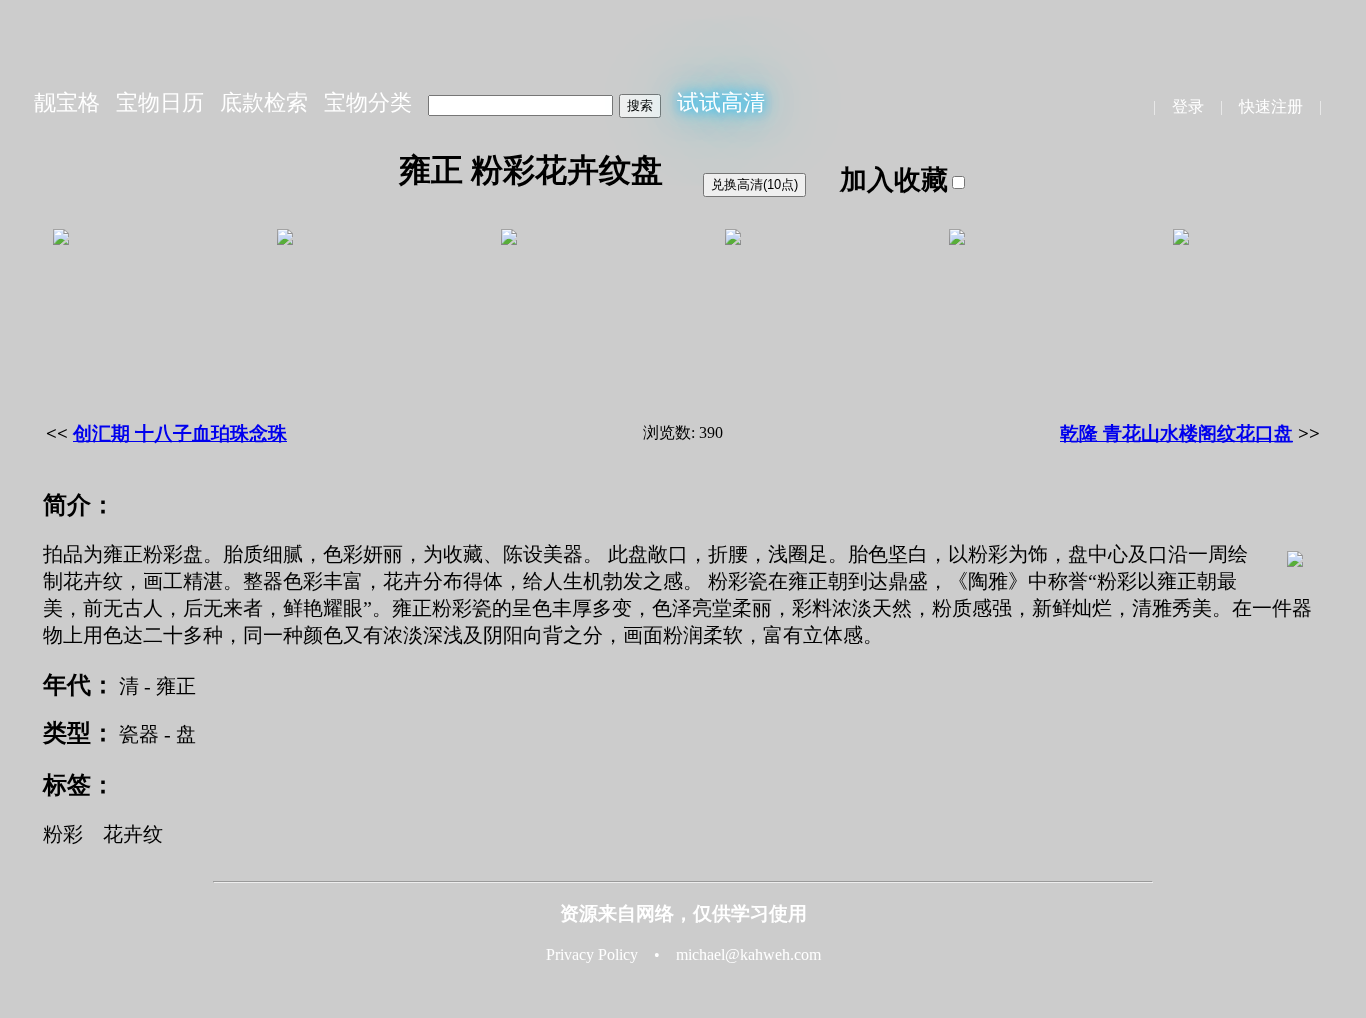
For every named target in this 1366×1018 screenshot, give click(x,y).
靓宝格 (67, 102)
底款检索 (264, 102)
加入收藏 (894, 180)
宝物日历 (160, 102)
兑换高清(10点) (754, 184)
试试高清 (721, 102)
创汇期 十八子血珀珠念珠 (180, 433)
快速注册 (1271, 106)
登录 (1188, 106)
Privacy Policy (592, 954)
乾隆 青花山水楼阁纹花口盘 (1176, 433)
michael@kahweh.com (748, 954)
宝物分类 (368, 102)
